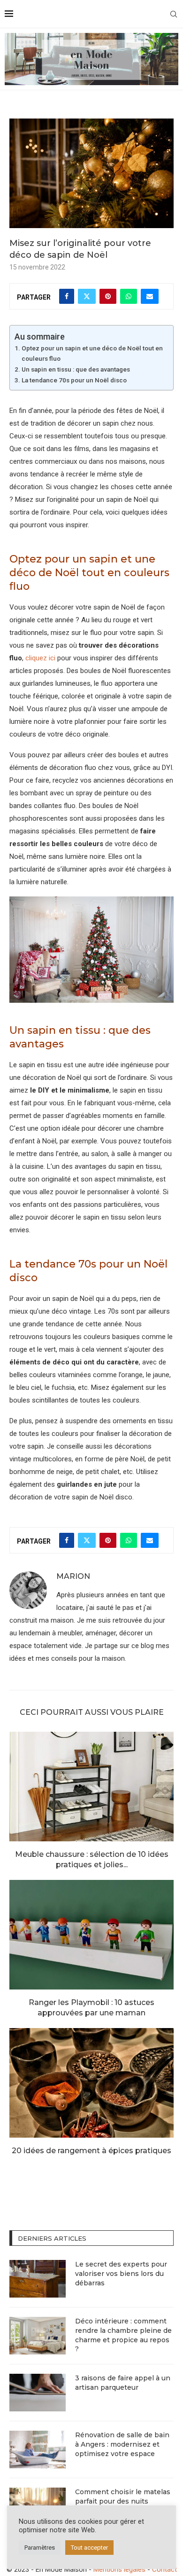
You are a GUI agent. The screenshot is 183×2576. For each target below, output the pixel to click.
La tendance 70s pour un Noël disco (74, 380)
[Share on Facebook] (67, 296)
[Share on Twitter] (87, 296)
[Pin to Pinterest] (108, 296)
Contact (164, 2569)
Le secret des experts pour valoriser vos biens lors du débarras (121, 2273)
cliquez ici (40, 658)
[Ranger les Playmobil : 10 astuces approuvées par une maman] (91, 1935)
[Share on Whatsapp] (129, 296)
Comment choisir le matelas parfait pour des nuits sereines (123, 2501)
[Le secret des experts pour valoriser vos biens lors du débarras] (38, 2279)
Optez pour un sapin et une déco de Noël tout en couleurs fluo (92, 353)
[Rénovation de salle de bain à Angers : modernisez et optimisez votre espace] (38, 2449)
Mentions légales (119, 2569)
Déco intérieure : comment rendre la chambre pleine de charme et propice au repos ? (123, 2335)
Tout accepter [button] (89, 2548)
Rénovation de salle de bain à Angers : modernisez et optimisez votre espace (122, 2444)
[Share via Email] (150, 296)
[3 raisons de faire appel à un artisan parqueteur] (38, 2393)
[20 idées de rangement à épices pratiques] (91, 2083)
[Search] (174, 14)
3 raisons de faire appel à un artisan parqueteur (123, 2383)
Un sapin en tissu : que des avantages (76, 369)
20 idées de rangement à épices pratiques (91, 2151)
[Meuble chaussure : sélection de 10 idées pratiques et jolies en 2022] (91, 1787)
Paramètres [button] (40, 2548)
